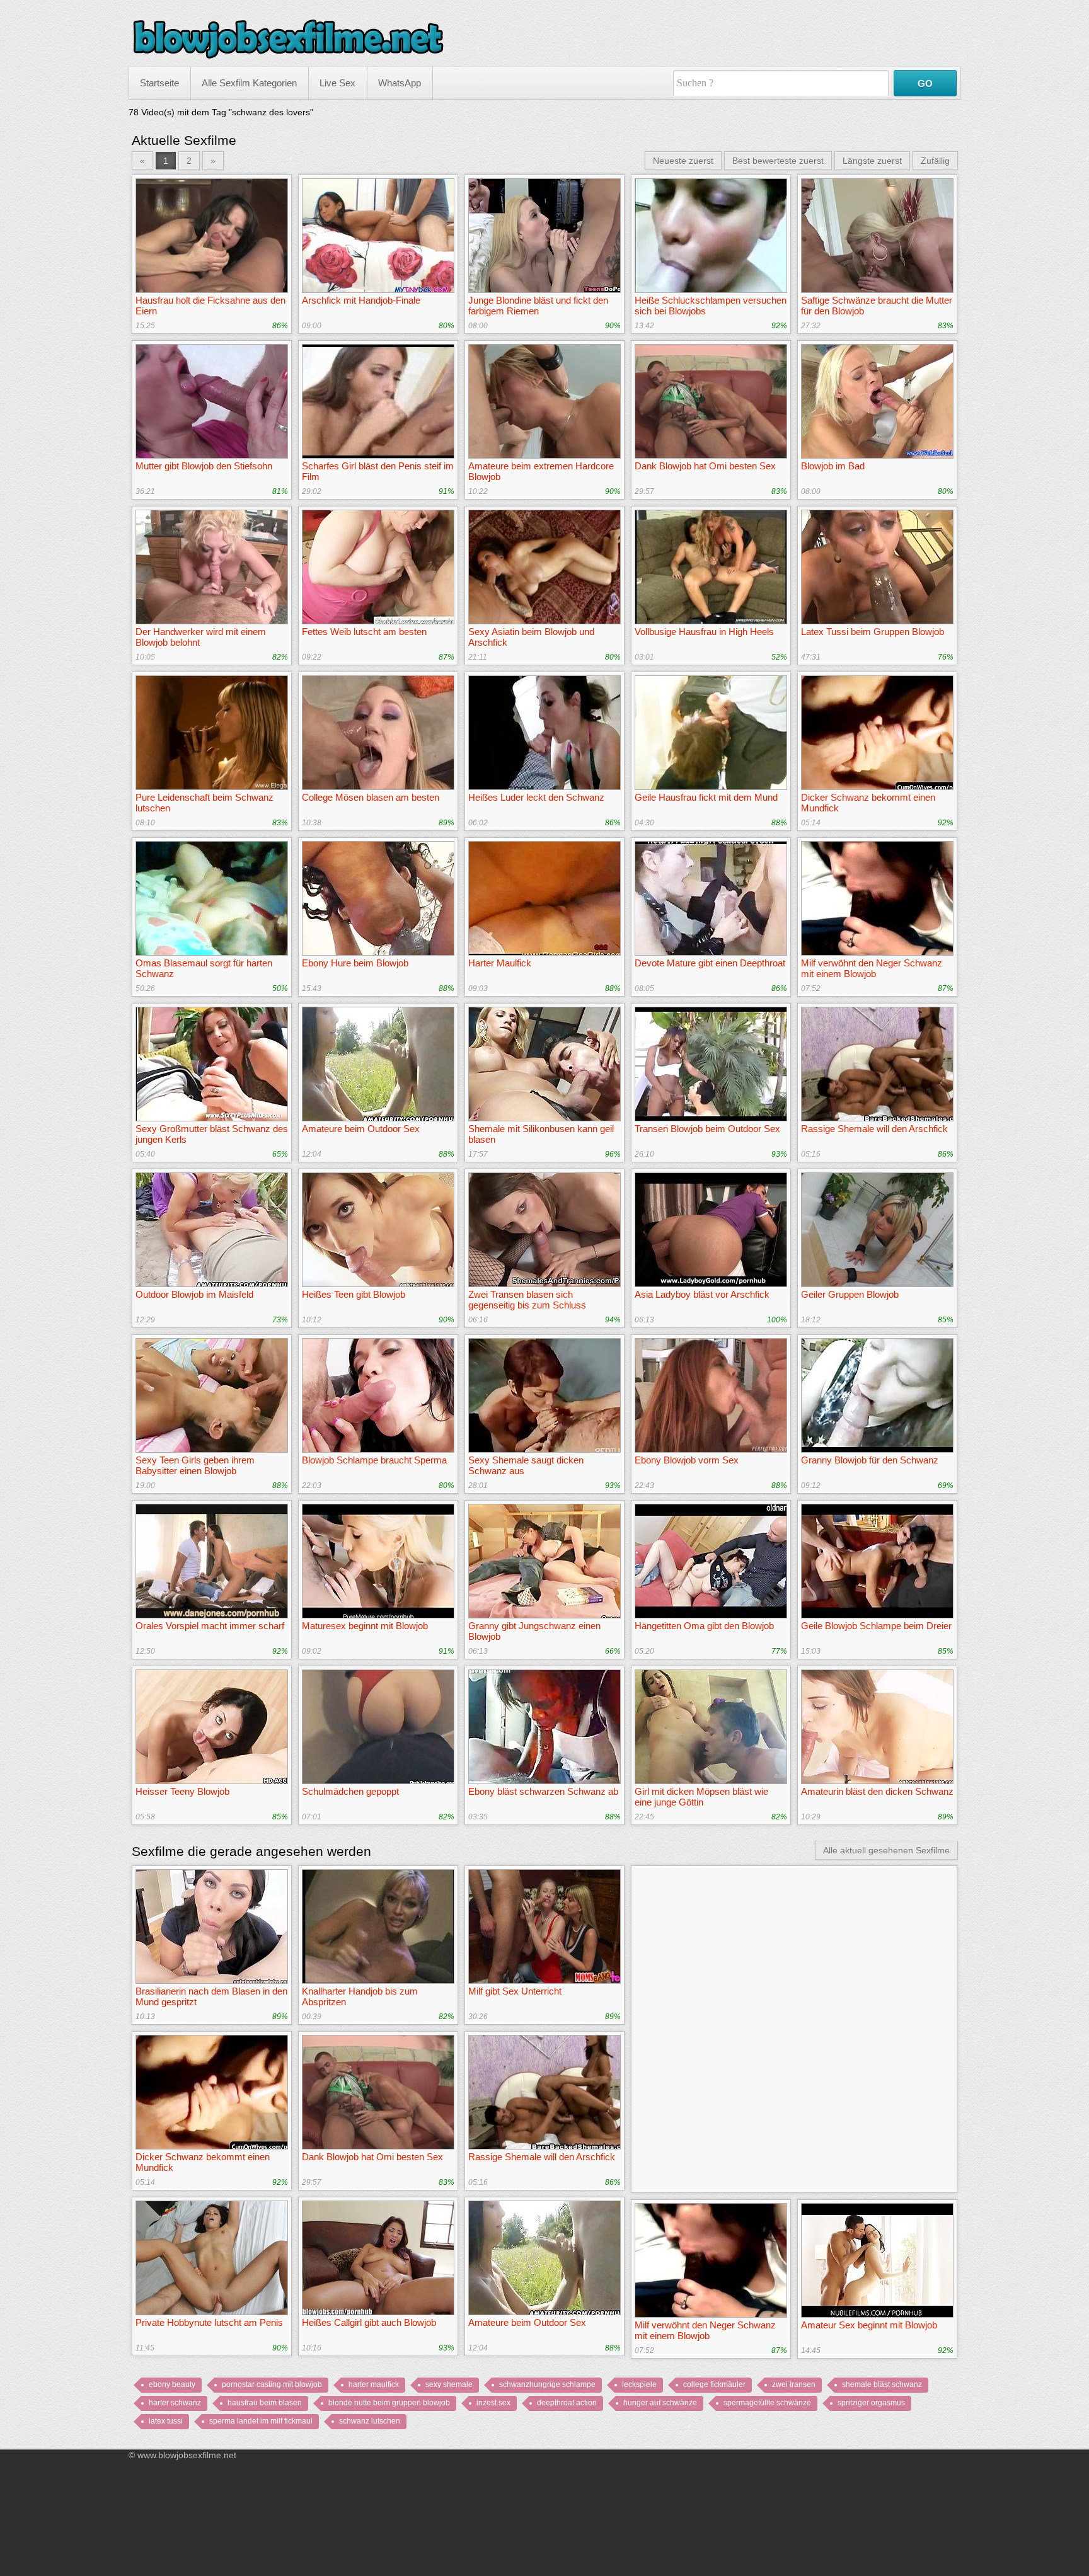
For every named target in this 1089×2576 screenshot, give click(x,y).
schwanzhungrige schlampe (547, 2384)
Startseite (159, 83)
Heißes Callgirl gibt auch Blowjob (369, 2322)
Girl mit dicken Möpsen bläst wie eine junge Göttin (701, 1797)
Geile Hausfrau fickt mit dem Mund (706, 797)
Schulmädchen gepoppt (350, 1791)
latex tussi (166, 2421)
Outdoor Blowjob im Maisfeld (194, 1294)
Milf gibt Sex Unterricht (515, 1991)
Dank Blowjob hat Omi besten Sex (705, 466)
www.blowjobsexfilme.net (187, 2455)
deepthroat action (567, 2403)
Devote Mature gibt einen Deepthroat (710, 963)
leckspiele (639, 2384)
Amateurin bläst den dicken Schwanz (877, 1791)
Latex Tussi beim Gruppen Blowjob (873, 632)
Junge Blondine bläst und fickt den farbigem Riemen (538, 306)
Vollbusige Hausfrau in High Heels (704, 632)
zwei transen (794, 2384)
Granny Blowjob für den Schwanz (870, 1460)
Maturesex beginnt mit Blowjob (365, 1626)
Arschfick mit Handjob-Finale (361, 300)
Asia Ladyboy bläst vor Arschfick (702, 1294)
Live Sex (337, 83)
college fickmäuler (714, 2384)
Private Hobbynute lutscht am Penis (209, 2322)
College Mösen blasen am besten (371, 797)
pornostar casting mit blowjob (272, 2384)
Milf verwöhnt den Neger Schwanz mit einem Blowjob (872, 968)
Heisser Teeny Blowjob (182, 1791)
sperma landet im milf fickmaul (261, 2421)
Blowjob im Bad (833, 466)
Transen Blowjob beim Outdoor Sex (707, 1129)
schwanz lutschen (370, 2421)
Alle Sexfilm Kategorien (249, 83)
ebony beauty (172, 2384)
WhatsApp (400, 83)
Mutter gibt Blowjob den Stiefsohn (204, 466)
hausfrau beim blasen (265, 2403)
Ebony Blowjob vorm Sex (687, 1460)
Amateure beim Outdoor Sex (361, 1129)
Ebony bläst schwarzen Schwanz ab (543, 1791)
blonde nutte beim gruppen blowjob (389, 2403)
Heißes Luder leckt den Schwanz (536, 797)
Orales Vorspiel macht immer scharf (210, 1626)
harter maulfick (374, 2384)
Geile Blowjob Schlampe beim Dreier (876, 1626)
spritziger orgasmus (871, 2403)
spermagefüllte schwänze (767, 2403)
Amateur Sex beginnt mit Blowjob (869, 2325)
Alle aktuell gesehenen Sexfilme (886, 1850)
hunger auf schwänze (660, 2403)
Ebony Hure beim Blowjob (355, 963)
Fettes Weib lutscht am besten (364, 632)
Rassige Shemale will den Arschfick (874, 1129)
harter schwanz (175, 2403)
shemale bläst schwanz (882, 2384)
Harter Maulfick (500, 963)
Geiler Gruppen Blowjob (850, 1294)
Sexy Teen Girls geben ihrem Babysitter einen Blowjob (195, 1465)
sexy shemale (449, 2384)
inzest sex (493, 2403)
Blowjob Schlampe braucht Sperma (374, 1460)
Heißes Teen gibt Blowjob (354, 1294)
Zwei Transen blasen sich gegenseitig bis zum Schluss (527, 1300)
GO (925, 83)
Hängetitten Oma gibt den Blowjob (704, 1626)
